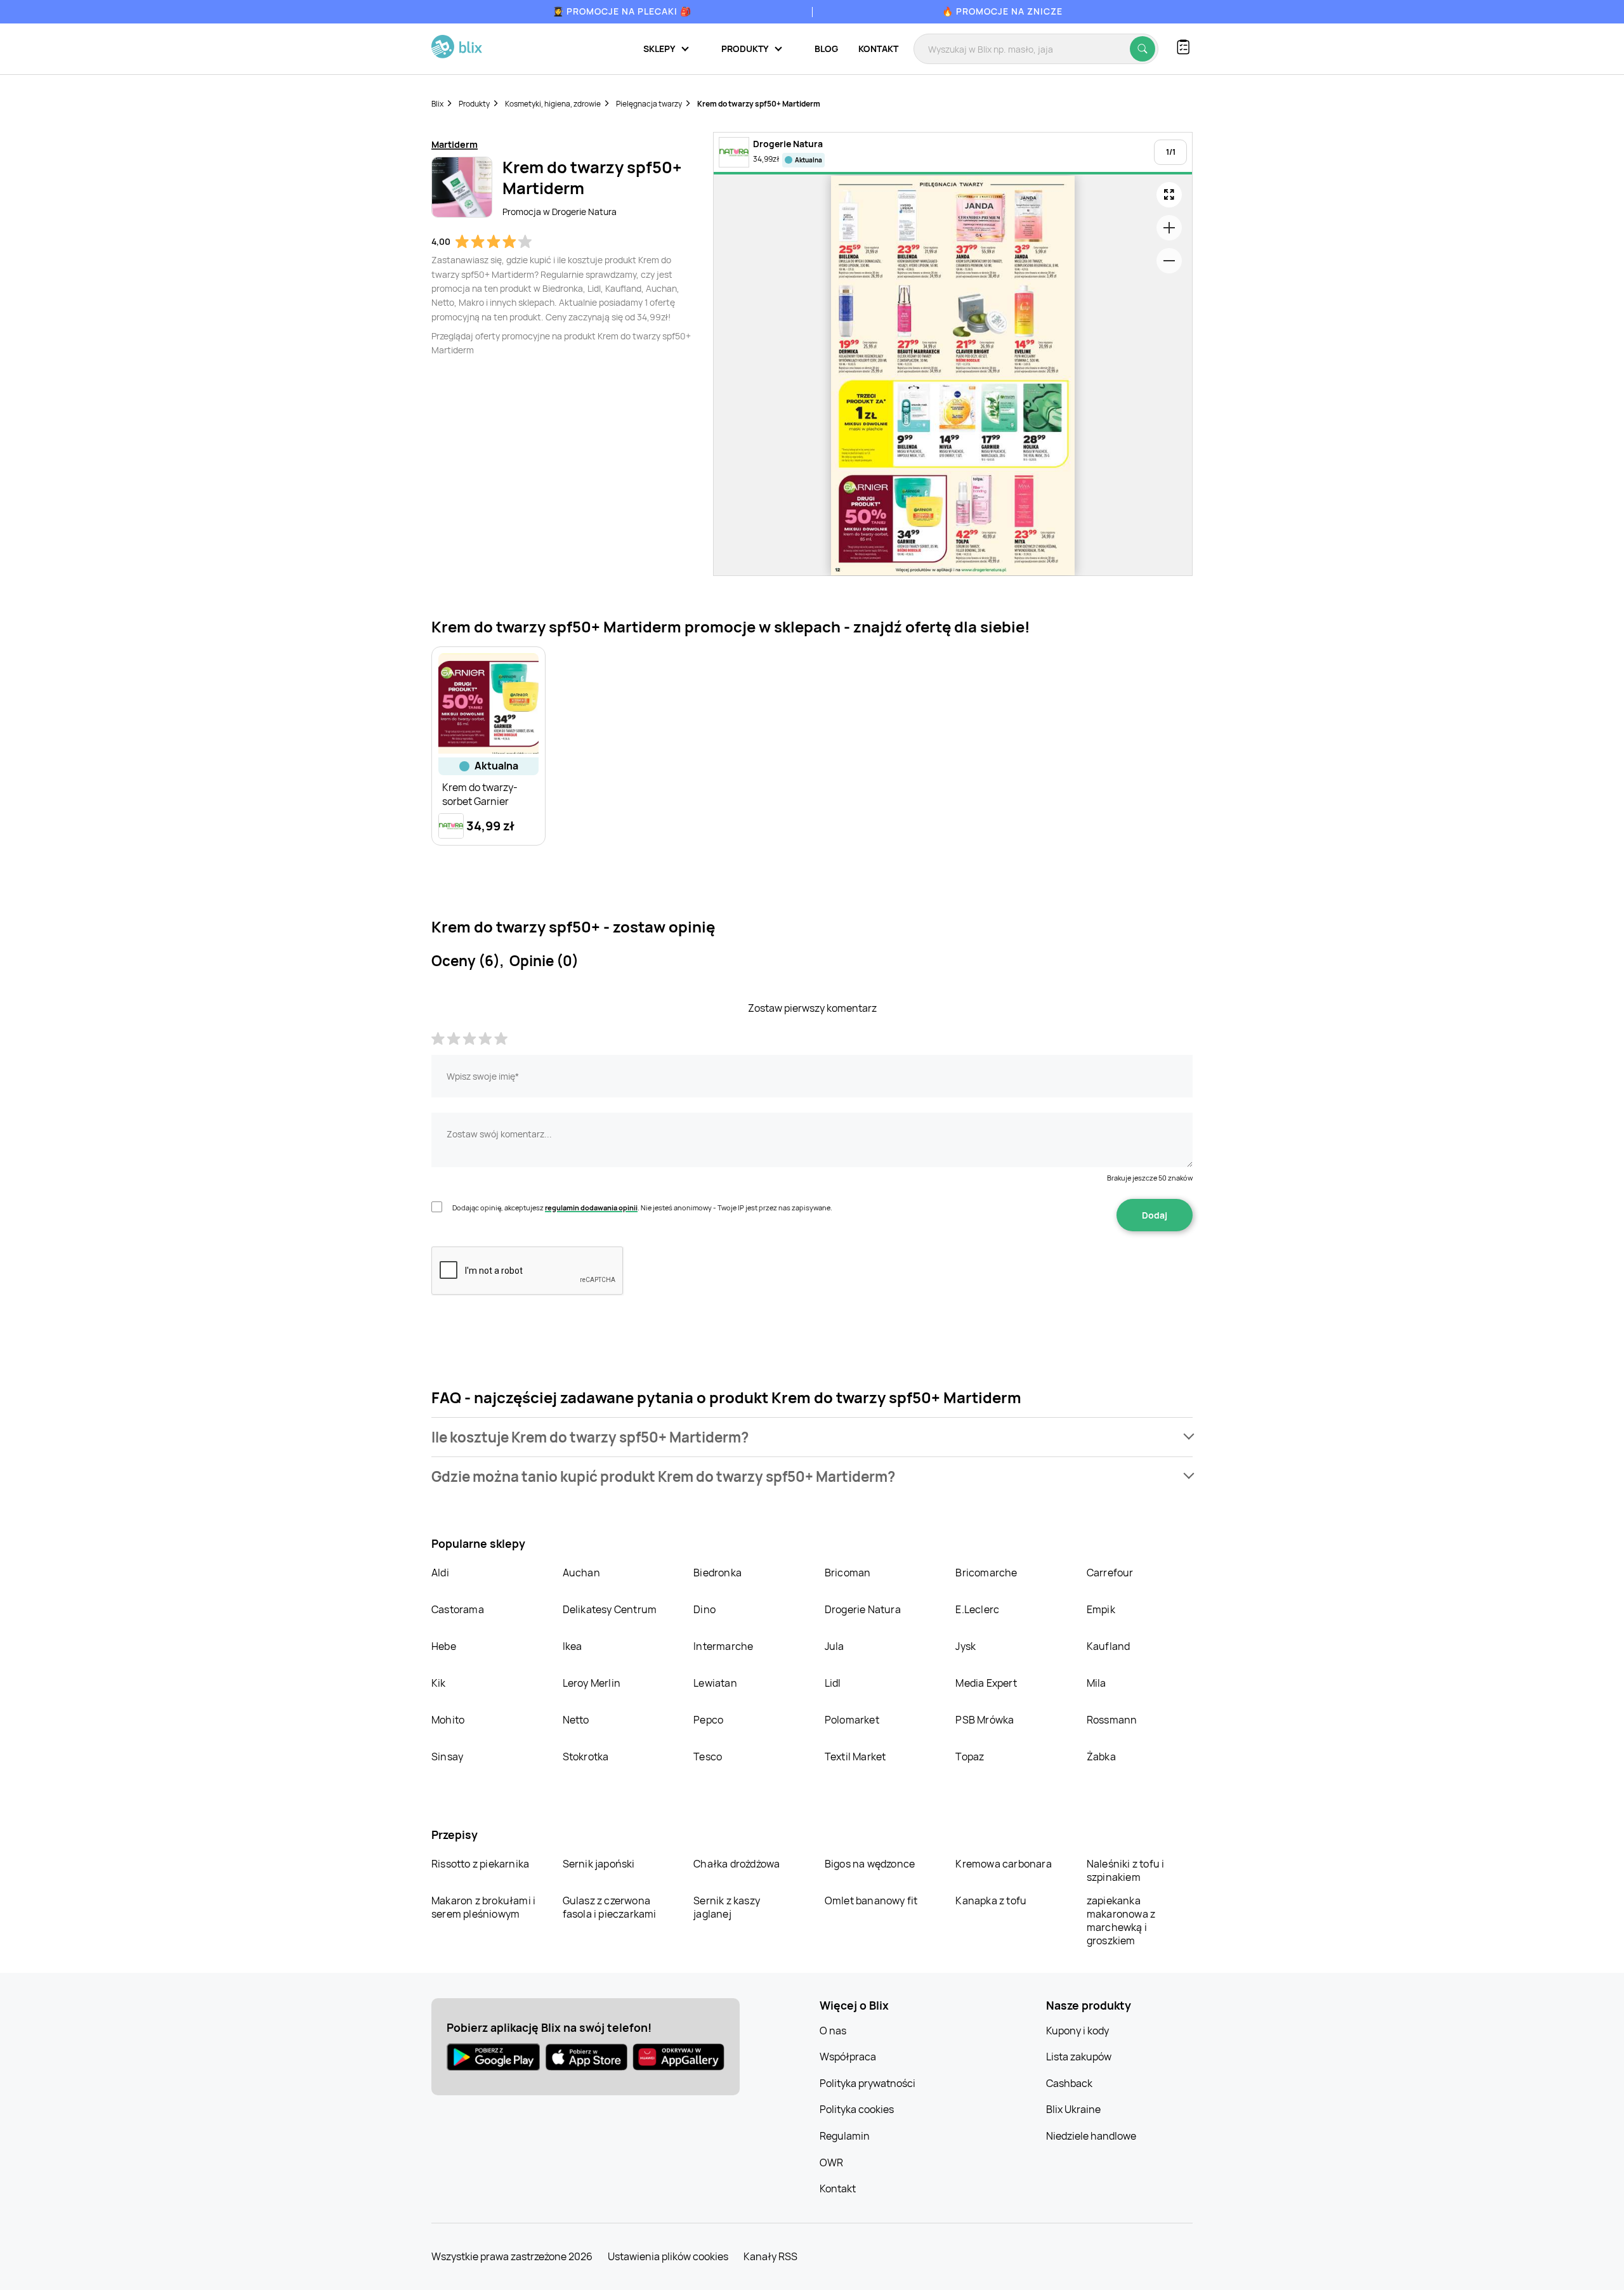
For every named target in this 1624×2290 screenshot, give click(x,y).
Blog (826, 49)
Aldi (440, 1573)
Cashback (1069, 2083)
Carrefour (1110, 1573)
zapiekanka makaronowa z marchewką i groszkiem (1121, 1920)
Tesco (708, 1757)
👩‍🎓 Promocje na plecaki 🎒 (622, 11)
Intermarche (723, 1646)
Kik (439, 1683)
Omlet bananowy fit (871, 1901)
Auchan (581, 1573)
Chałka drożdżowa (737, 1864)
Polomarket (852, 1720)
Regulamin (845, 2136)
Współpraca (848, 2057)
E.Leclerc (977, 1609)
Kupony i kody (1077, 2031)
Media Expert (986, 1683)
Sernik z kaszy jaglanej (727, 1907)
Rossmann (1112, 1720)
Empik (1101, 1609)
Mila (1097, 1683)
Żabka (1101, 1757)
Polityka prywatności (868, 2083)
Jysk (966, 1646)
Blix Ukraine (1073, 2109)
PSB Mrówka (985, 1720)
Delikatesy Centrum (610, 1609)
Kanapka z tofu (991, 1901)
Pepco (708, 1720)
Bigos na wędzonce (870, 1864)
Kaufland (1109, 1646)
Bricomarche (986, 1573)
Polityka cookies (857, 2109)
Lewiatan (715, 1683)
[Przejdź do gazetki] (1169, 195)
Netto (576, 1720)
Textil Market (855, 1757)
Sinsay (447, 1757)
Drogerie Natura (863, 1609)
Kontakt (878, 49)
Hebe (444, 1646)
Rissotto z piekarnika (480, 1864)
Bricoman (848, 1573)
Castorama (458, 1609)
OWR (831, 2162)
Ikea (573, 1646)
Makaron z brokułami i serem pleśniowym (483, 1907)
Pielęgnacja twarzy (649, 104)
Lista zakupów (1079, 2057)
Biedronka (717, 1573)
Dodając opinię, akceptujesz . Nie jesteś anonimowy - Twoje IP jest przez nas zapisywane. (642, 1207)
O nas (833, 2031)
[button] (812, 1437)
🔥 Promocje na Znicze (1002, 11)
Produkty (474, 104)
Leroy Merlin (592, 1683)
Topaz (970, 1757)
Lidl (833, 1683)
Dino (704, 1609)
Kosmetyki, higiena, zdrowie (553, 104)
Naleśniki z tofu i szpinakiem (1126, 1870)
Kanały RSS (770, 2256)
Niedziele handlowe (1091, 2136)
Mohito (448, 1720)
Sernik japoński (599, 1864)
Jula (835, 1646)
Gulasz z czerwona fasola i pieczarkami (610, 1907)
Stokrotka (586, 1757)
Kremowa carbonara (1003, 1864)
